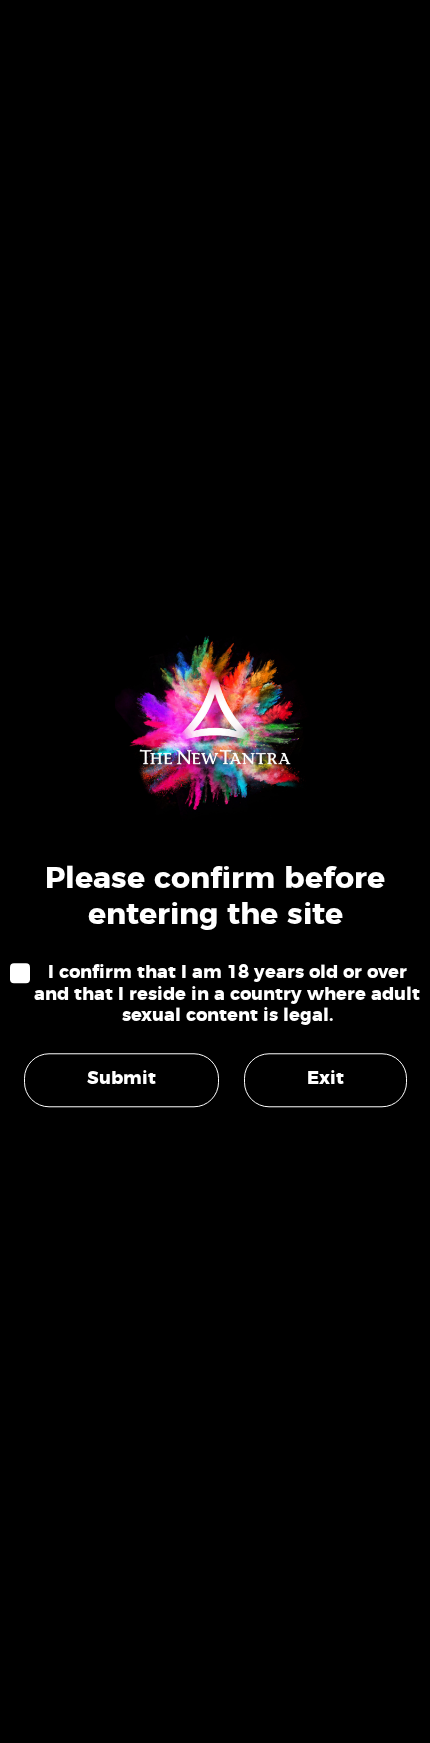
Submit (121, 1079)
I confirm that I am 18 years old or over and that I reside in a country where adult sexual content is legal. (227, 994)
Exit (325, 1079)
